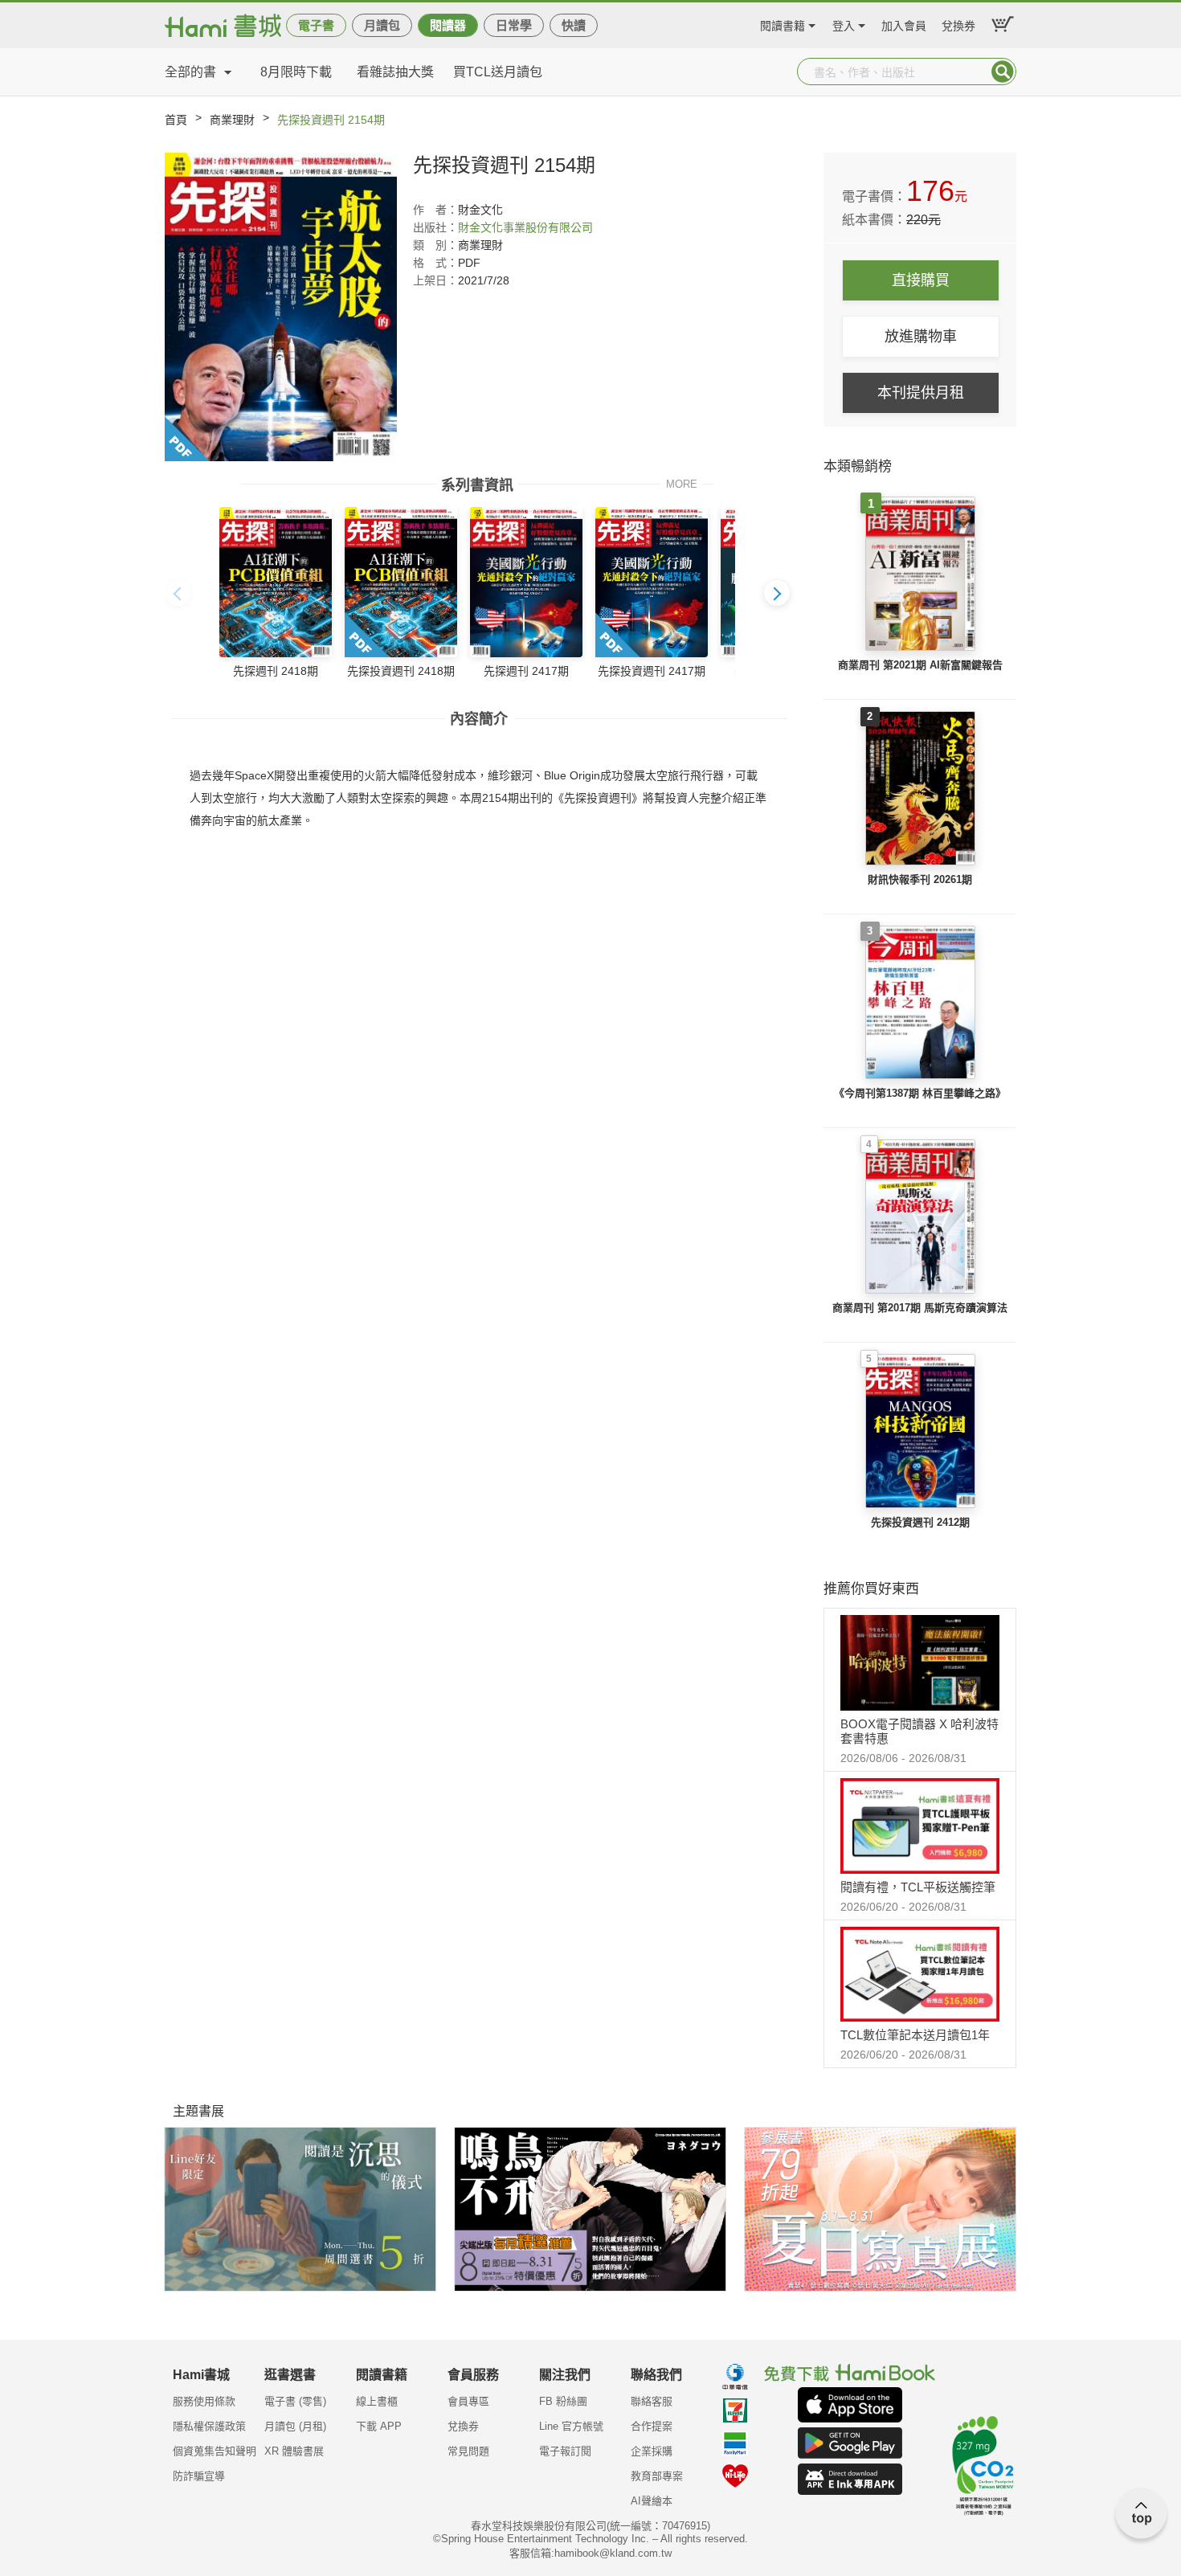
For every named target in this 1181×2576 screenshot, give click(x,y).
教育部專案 (657, 2476)
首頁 (176, 120)
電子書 (316, 25)
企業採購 (652, 2451)
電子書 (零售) (295, 2401)
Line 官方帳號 (571, 2426)
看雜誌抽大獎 (395, 72)
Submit (1003, 72)
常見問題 (468, 2451)
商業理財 (232, 120)
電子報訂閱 (565, 2451)
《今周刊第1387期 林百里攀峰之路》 (920, 1093)
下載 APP (379, 2426)
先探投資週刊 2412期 (920, 1522)
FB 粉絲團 (563, 2401)
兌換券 (958, 24)
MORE (682, 483)
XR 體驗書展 (294, 2451)
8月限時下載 (296, 72)
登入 (844, 24)
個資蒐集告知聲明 (215, 2451)
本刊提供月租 (921, 393)
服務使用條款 (204, 2401)
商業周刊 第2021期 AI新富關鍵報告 (920, 665)
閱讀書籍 (783, 24)
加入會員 (904, 24)
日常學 (514, 25)
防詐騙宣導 (199, 2476)
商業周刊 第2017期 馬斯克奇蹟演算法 (920, 1308)
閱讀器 (448, 25)
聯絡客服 (652, 2401)
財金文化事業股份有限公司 (525, 227)
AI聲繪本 (652, 2501)
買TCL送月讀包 (498, 72)
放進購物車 (921, 337)
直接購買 (921, 280)
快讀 (574, 25)
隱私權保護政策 (209, 2426)
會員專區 (468, 2401)
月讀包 (382, 25)
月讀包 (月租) (295, 2426)
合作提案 (652, 2426)
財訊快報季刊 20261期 (920, 879)
